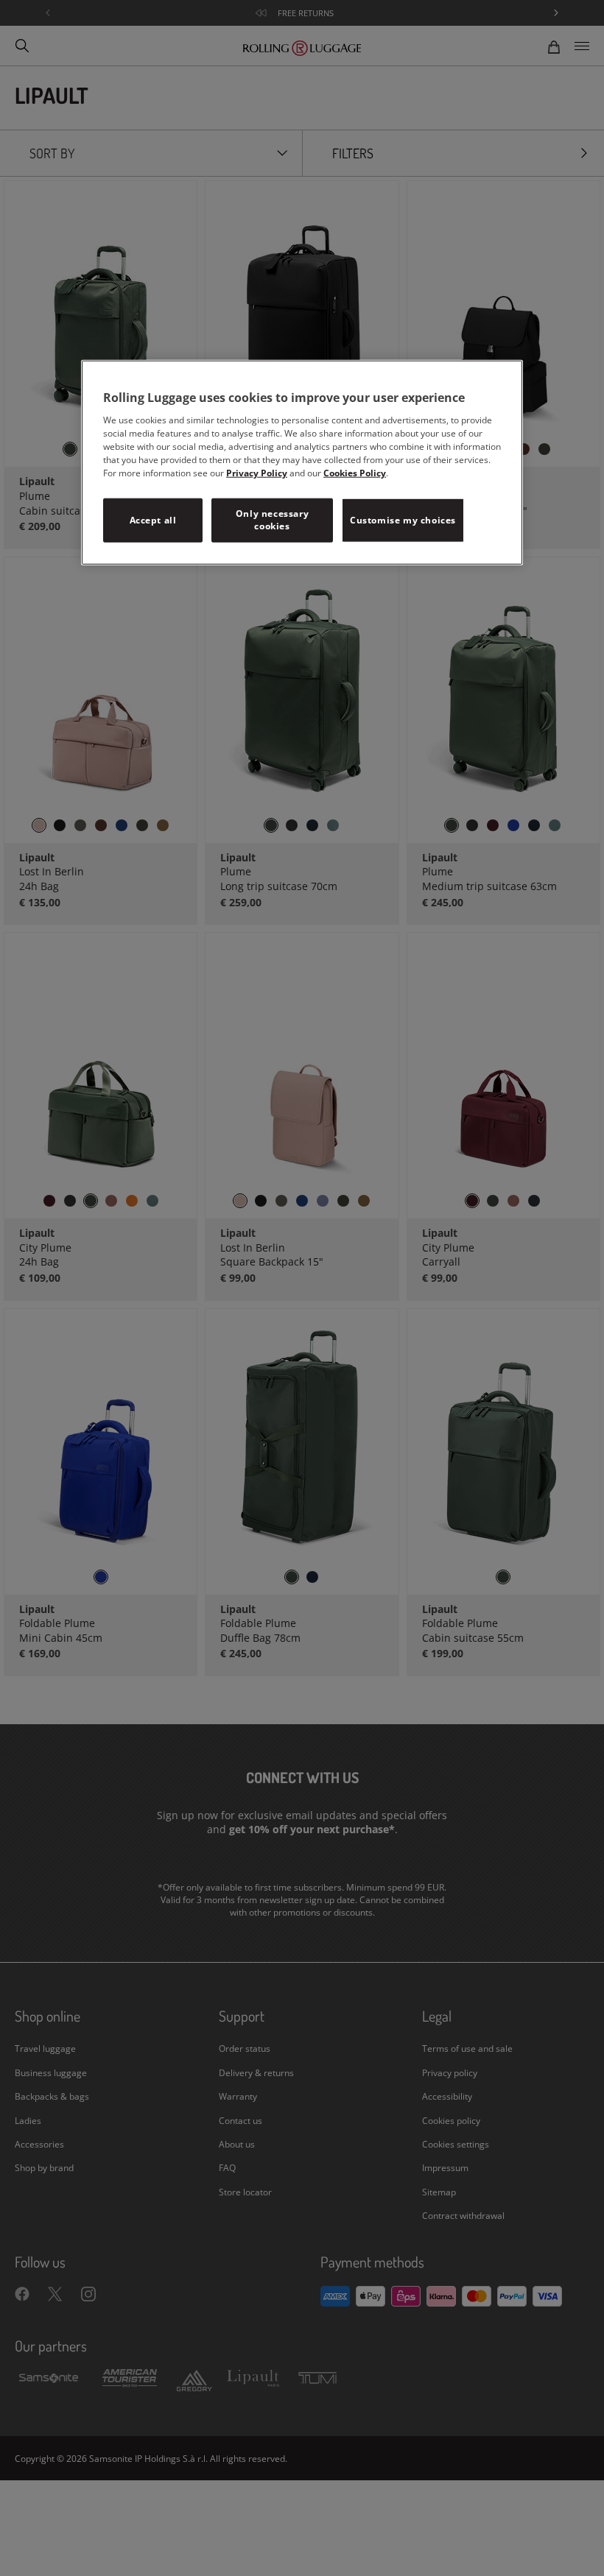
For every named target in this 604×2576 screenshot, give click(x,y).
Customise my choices (403, 519)
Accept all (153, 519)
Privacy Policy (257, 473)
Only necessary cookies (272, 520)
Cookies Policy (355, 473)
